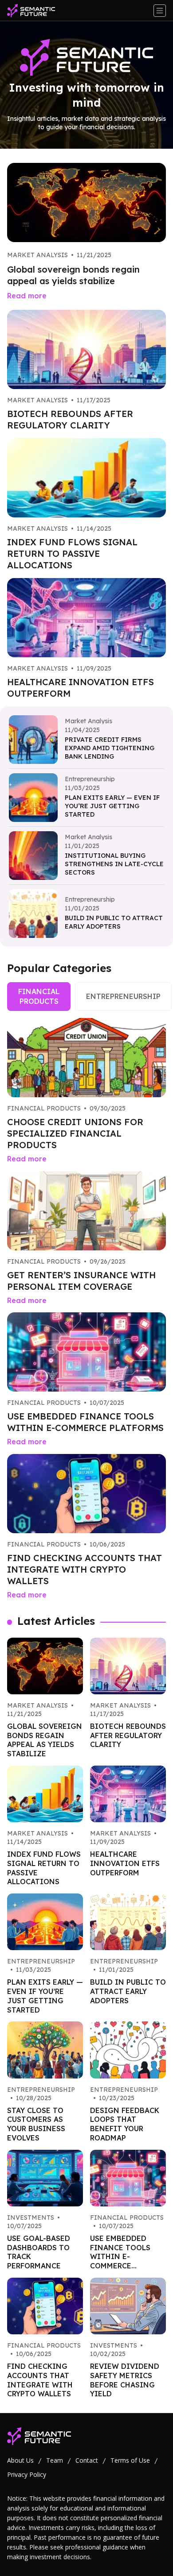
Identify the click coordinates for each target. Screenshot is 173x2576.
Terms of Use (130, 2460)
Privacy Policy (27, 2474)
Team (55, 2460)
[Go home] (35, 11)
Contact (87, 2460)
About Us (20, 2460)
